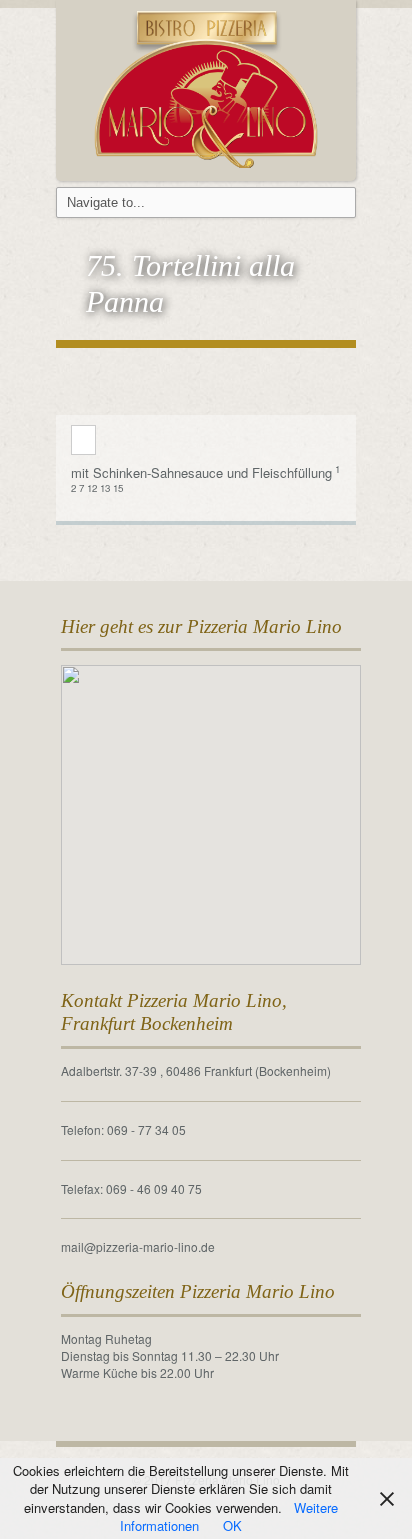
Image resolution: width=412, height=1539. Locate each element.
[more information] (83, 441)
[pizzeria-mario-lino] (206, 86)
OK (232, 1525)
